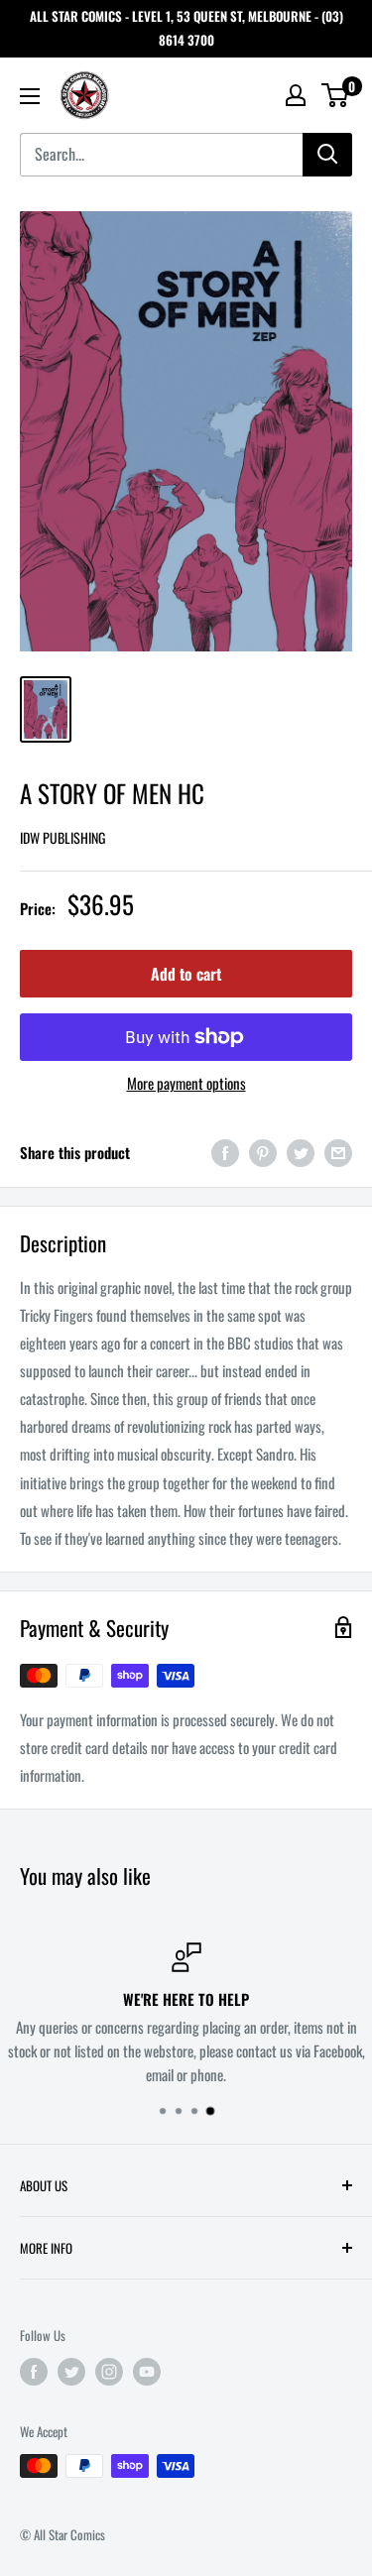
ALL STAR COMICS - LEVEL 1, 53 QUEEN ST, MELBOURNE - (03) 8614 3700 (186, 28)
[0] (336, 95)
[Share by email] (338, 1152)
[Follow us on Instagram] (109, 2372)
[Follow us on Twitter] (71, 2372)
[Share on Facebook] (225, 1152)
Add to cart (186, 974)
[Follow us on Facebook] (34, 2372)
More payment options (186, 1083)
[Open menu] (30, 96)
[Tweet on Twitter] (301, 1152)
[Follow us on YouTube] (147, 2372)
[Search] (327, 155)
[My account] (296, 95)
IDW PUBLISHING (62, 837)
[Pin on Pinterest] (263, 1152)
